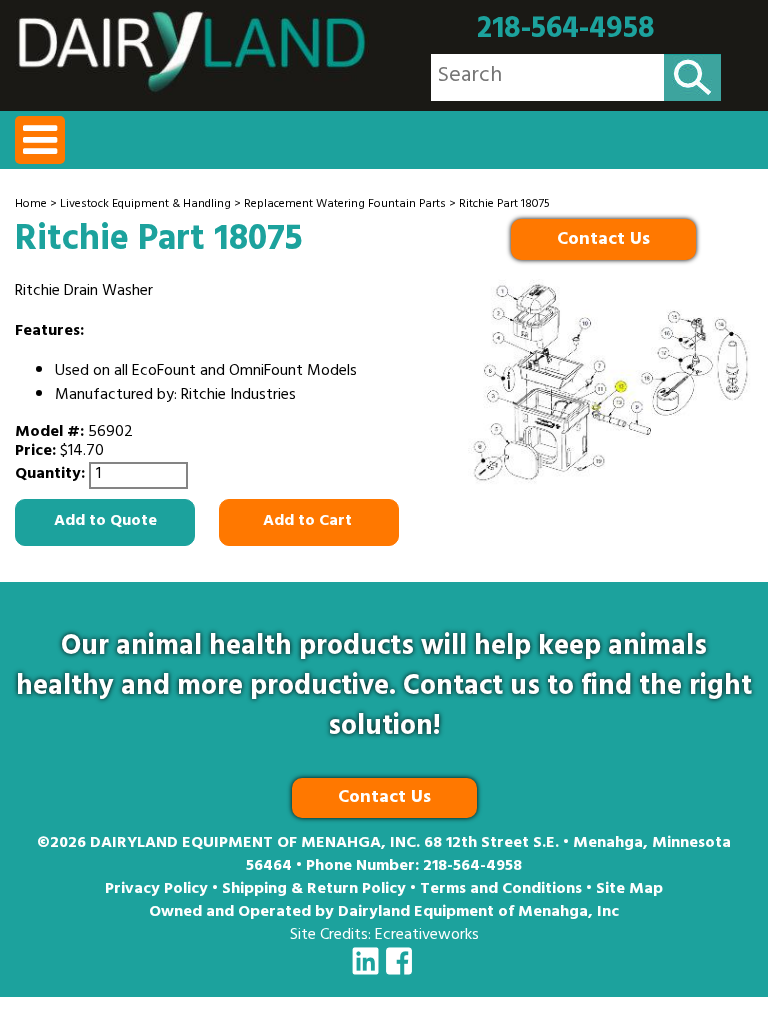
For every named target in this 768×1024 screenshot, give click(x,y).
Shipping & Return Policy (314, 890)
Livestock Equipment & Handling (145, 205)
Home (31, 205)
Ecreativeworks (427, 936)
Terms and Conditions (501, 890)
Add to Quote (105, 522)
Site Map (629, 890)
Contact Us (603, 241)
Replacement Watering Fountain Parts (345, 205)
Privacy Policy (156, 890)
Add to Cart (309, 522)
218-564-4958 (566, 30)
